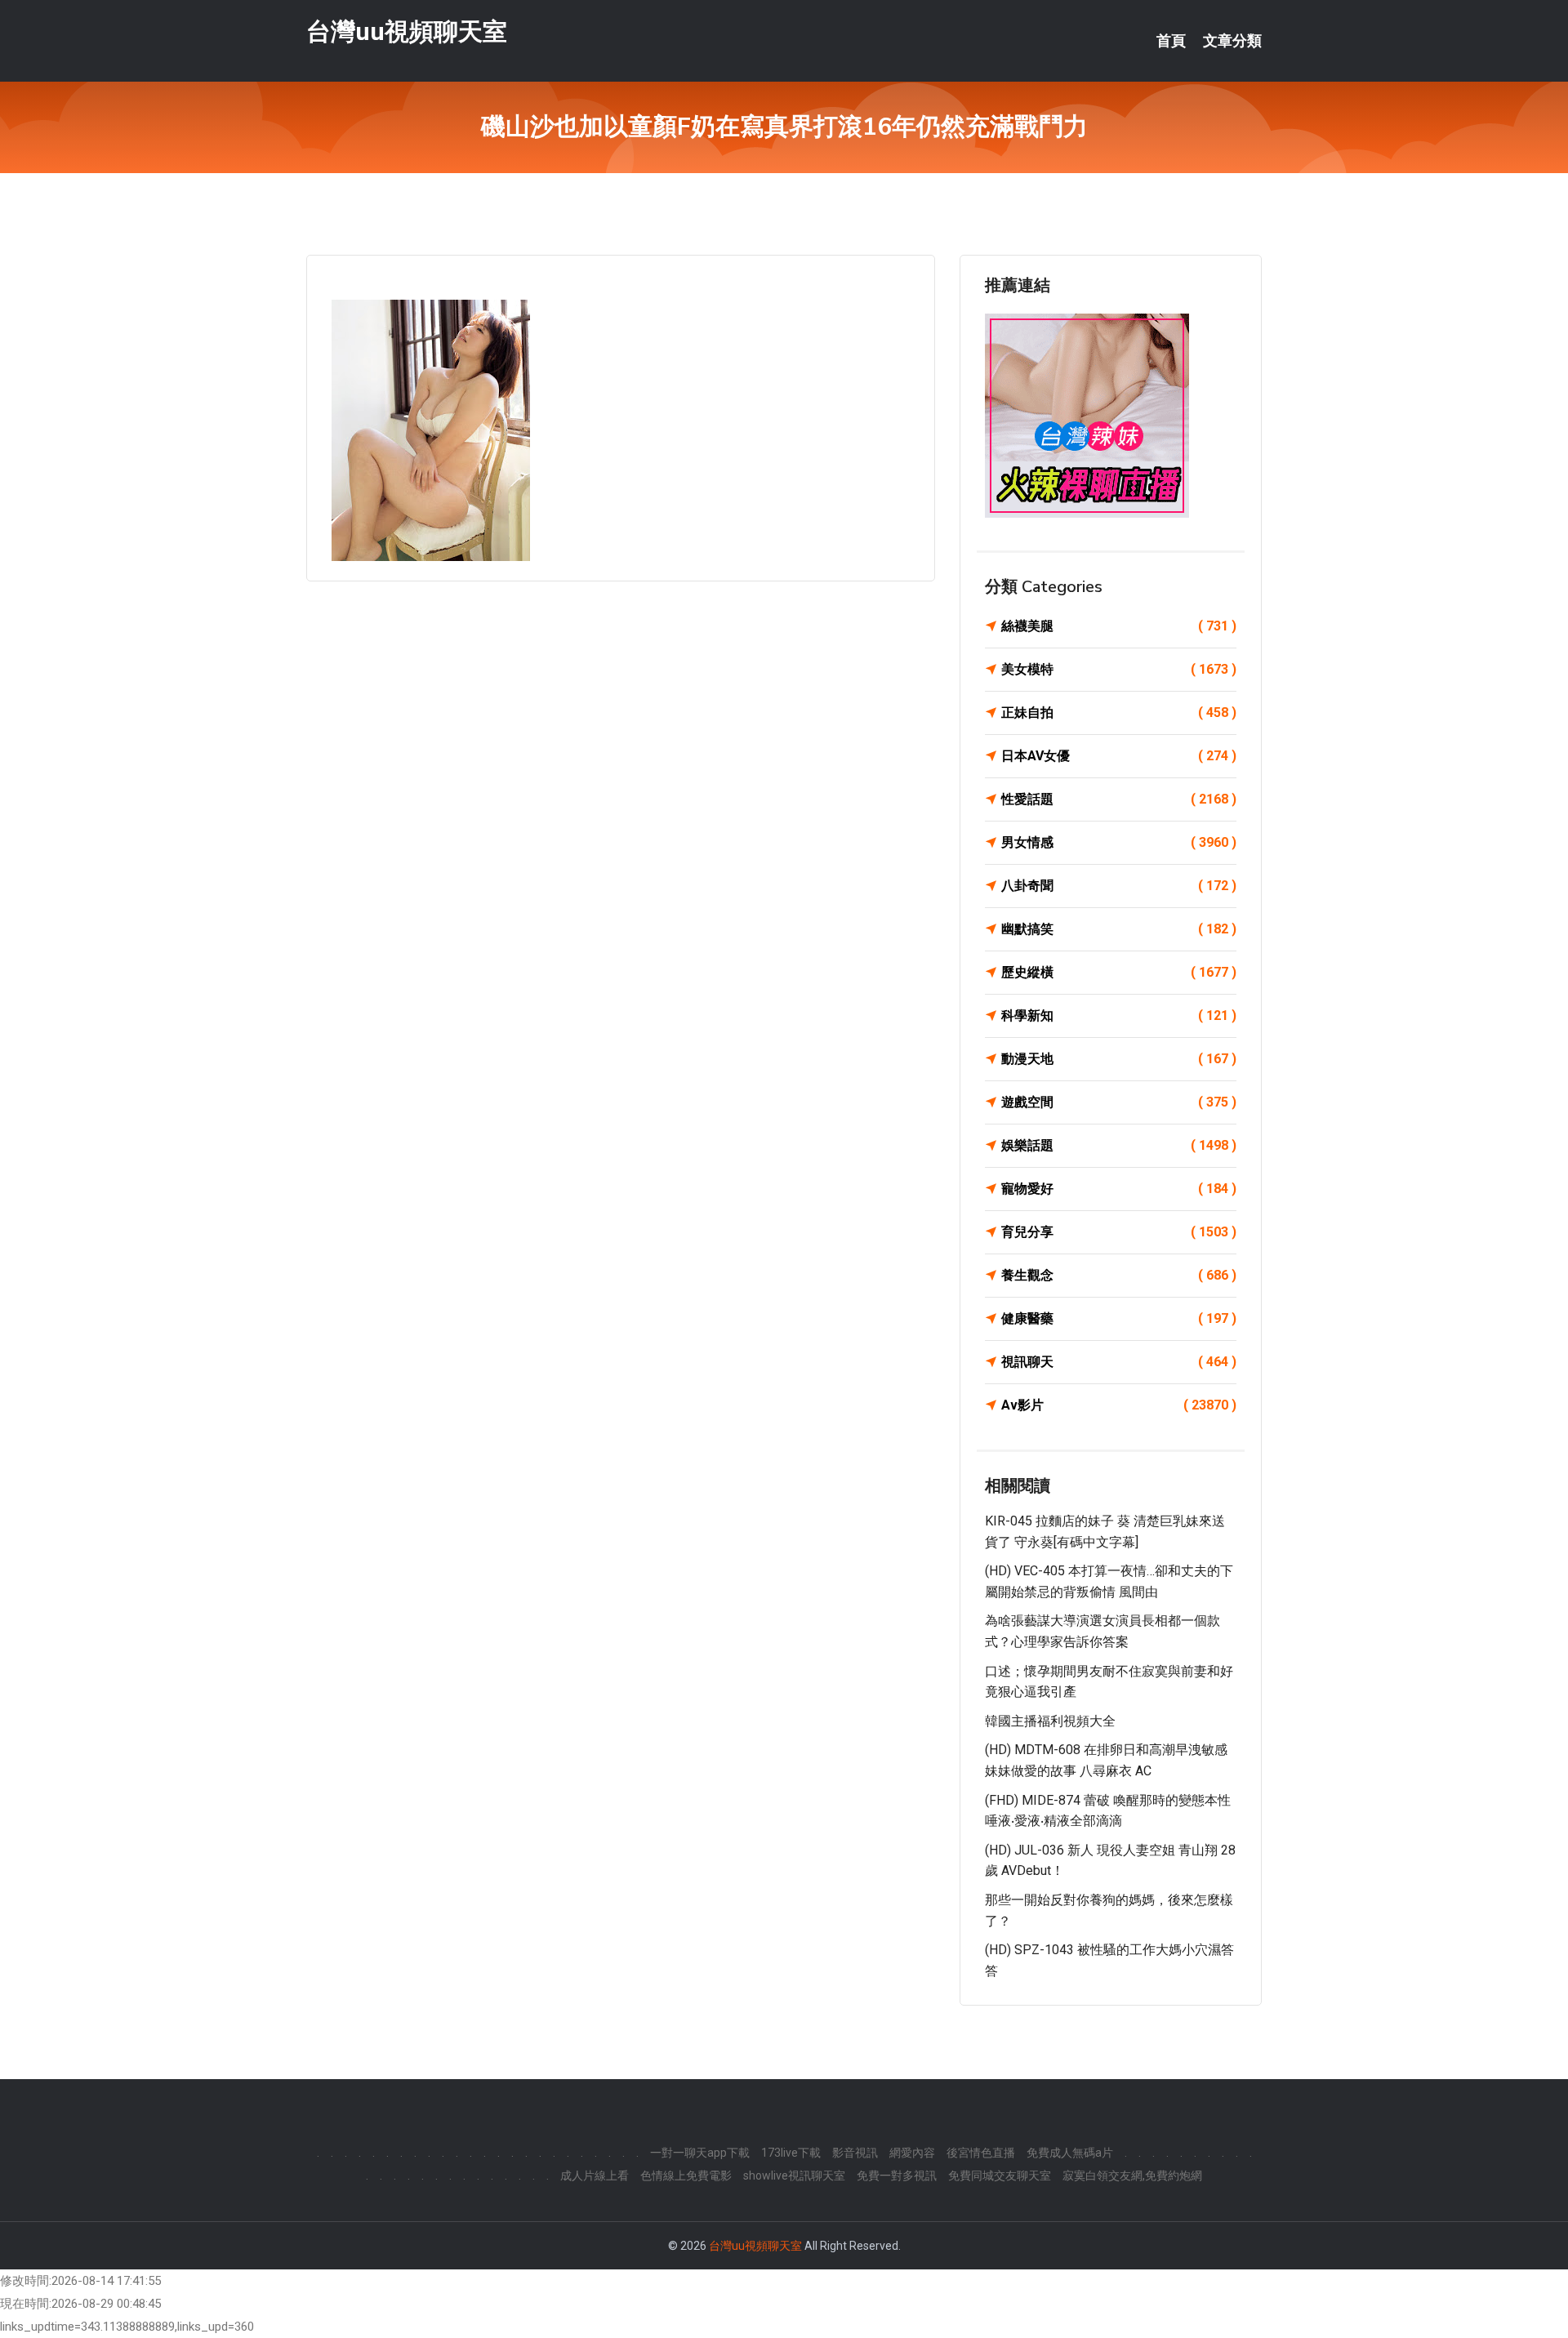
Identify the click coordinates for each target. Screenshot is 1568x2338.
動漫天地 (1119, 1059)
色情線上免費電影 (686, 2175)
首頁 (1171, 41)
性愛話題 (1119, 799)
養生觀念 (1119, 1275)
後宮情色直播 (981, 2153)
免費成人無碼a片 (1070, 2153)
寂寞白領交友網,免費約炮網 (1132, 2175)
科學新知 (1119, 1015)
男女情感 (1119, 842)
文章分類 (1232, 41)
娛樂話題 (1119, 1145)
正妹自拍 (1119, 713)
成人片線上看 (595, 2175)
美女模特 (1119, 669)
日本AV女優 (1119, 756)
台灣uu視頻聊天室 (407, 31)
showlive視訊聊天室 (794, 2175)
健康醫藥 (1119, 1318)
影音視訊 (855, 2153)
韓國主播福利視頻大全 (1050, 1721)
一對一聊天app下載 (700, 2153)
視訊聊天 (1119, 1362)
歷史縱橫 (1119, 972)
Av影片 (1119, 1405)
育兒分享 (1119, 1232)
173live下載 (791, 2153)
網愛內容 (912, 2153)
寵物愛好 (1119, 1189)
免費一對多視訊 (897, 2175)
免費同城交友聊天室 (1000, 2175)
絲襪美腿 (1119, 626)
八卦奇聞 (1119, 886)
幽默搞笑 (1119, 929)
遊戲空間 (1119, 1102)
